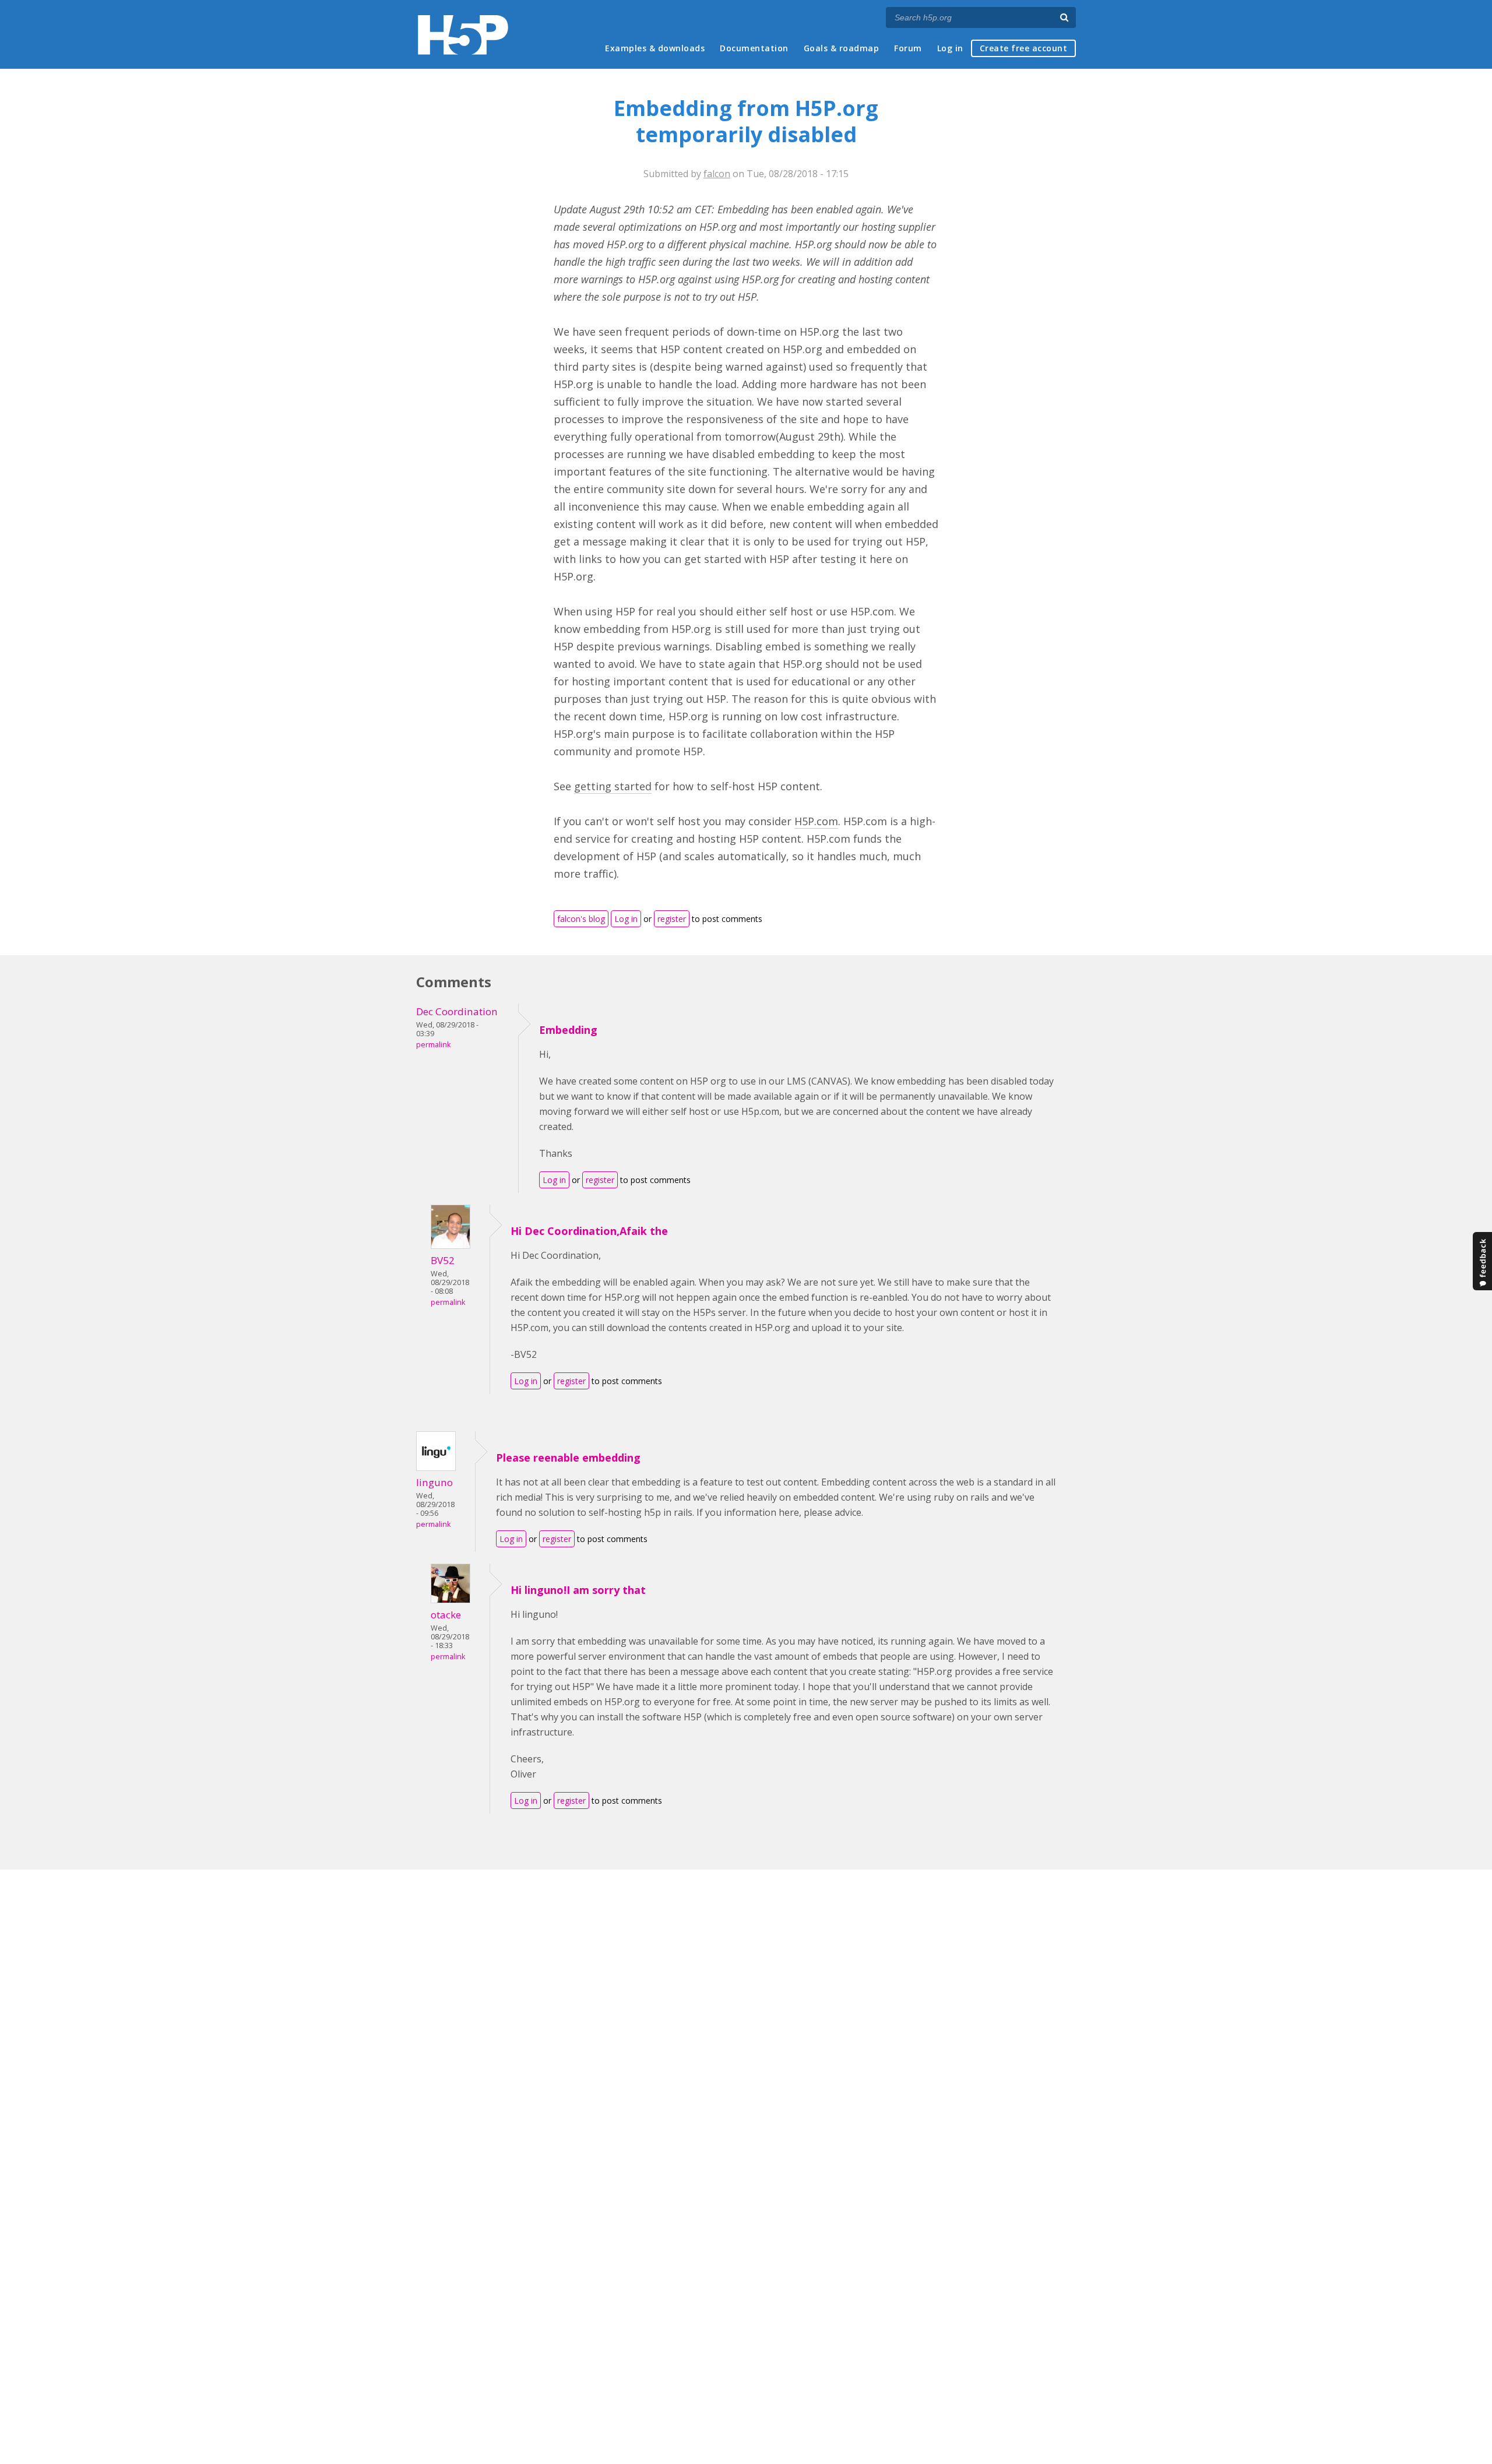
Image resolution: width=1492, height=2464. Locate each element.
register (672, 919)
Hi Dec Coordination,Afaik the (589, 1231)
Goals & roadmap (842, 48)
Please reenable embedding (568, 1458)
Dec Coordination (457, 1011)
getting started (613, 786)
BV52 (443, 1260)
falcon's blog (581, 919)
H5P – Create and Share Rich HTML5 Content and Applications (463, 35)
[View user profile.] (451, 1245)
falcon (717, 174)
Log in (950, 48)
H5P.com (816, 821)
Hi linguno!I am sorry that (578, 1590)
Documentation (754, 48)
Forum (908, 48)
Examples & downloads (655, 48)
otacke (446, 1615)
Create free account (1024, 48)
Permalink (433, 1045)
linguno (434, 1482)
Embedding (568, 1030)
